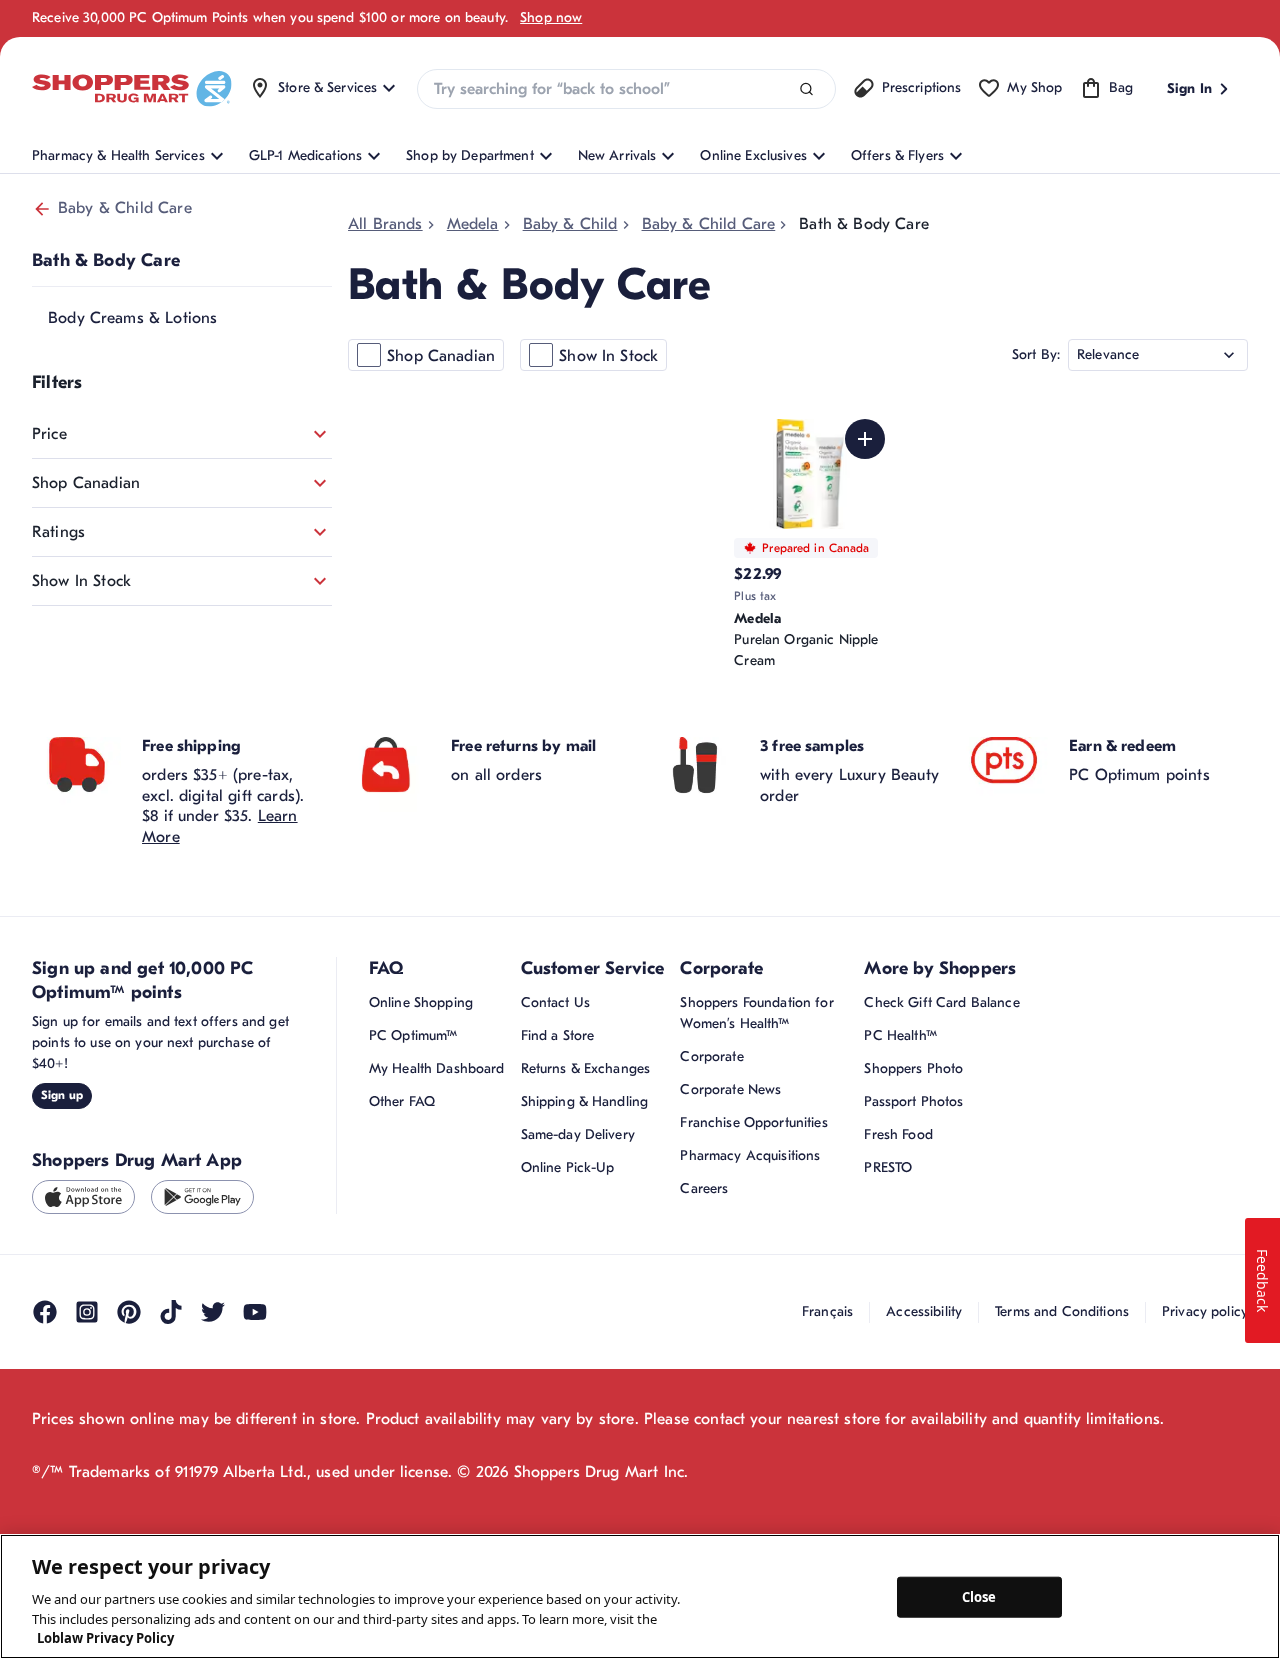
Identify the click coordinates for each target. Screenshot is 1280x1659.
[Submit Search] (806, 89)
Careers (704, 1188)
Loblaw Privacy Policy (105, 1638)
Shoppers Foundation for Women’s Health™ (756, 1013)
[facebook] (45, 1312)
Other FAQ (402, 1101)
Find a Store (558, 1035)
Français (827, 1311)
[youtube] (255, 1312)
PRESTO (888, 1167)
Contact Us (555, 1002)
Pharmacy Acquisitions (750, 1155)
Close (979, 1596)
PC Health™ (900, 1035)
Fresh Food (898, 1134)
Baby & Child (570, 224)
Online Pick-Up (568, 1167)
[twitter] (213, 1312)
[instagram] (87, 1312)
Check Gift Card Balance (941, 1002)
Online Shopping (421, 1002)
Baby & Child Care (125, 208)
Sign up (62, 1095)
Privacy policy (1205, 1311)
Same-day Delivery (578, 1134)
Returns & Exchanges (586, 1068)
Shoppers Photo (913, 1068)
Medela (473, 224)
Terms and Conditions (1062, 1311)
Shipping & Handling (585, 1101)
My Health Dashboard (437, 1068)
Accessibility (924, 1311)
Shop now (551, 17)
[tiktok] (171, 1312)
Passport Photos (913, 1101)
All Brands (385, 224)
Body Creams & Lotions (132, 318)
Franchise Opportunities (753, 1122)
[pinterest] (129, 1312)
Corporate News (730, 1089)
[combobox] (626, 89)
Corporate (711, 1056)
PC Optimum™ (413, 1035)
